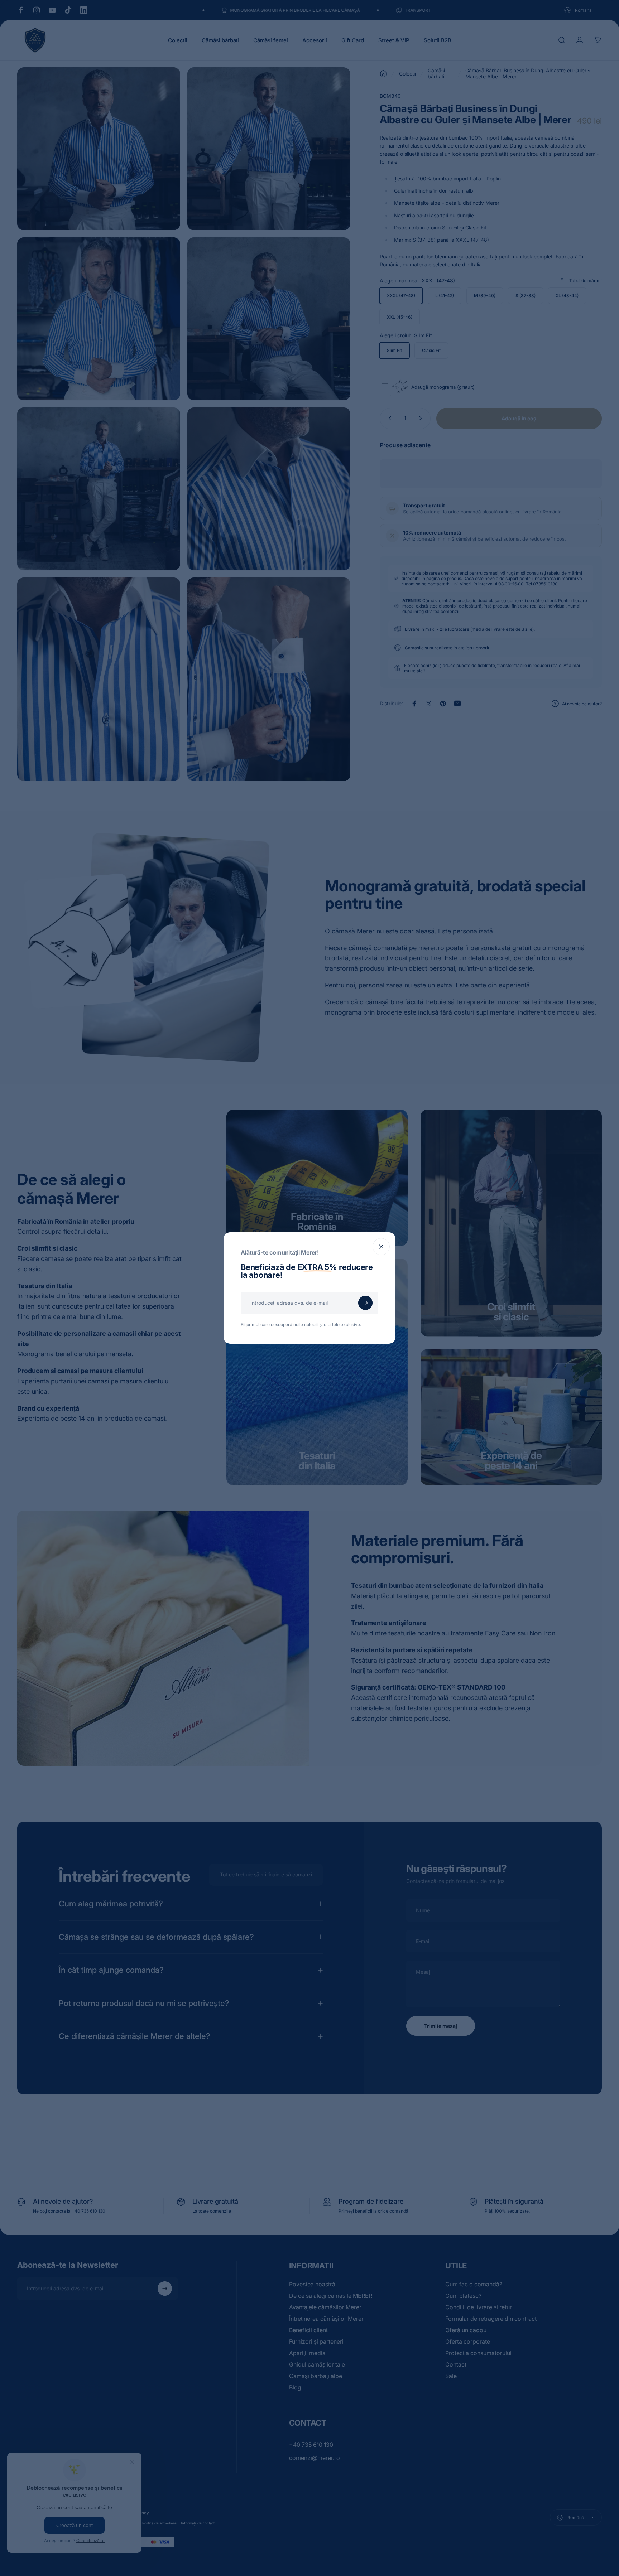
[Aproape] (381, 1247)
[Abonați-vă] (365, 1303)
